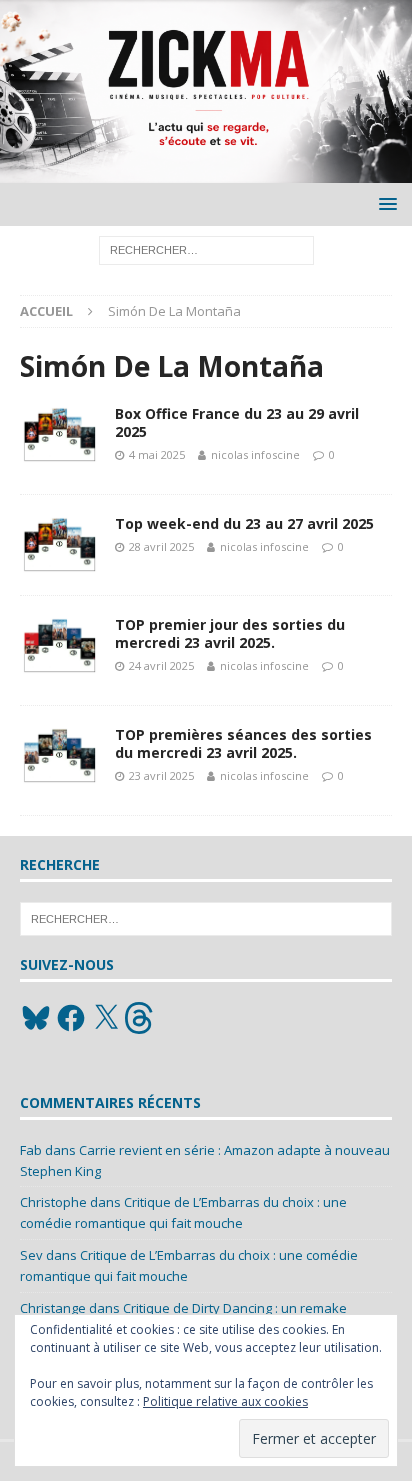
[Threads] (141, 1018)
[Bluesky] (36, 1018)
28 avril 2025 (161, 546)
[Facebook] (71, 1018)
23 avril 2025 (161, 775)
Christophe (53, 1202)
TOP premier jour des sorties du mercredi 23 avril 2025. (230, 633)
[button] (384, 203)
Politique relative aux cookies (225, 1401)
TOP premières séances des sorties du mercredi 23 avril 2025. (243, 743)
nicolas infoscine (255, 454)
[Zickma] (206, 171)
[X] (106, 1018)
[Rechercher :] (206, 249)
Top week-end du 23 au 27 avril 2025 (244, 523)
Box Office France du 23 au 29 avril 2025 (237, 422)
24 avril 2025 (161, 665)
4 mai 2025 (157, 454)
